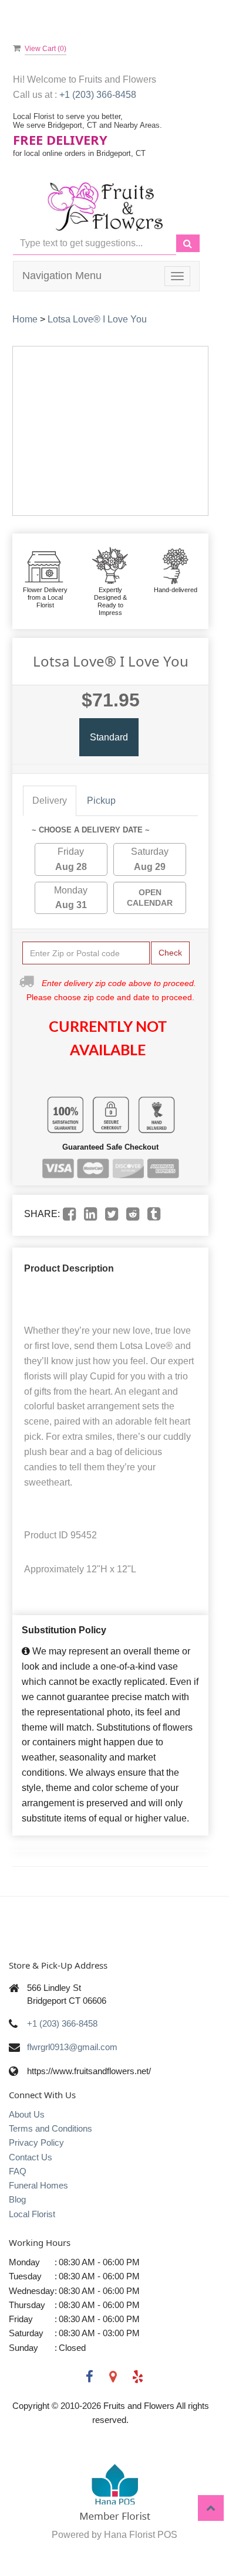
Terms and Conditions (50, 2128)
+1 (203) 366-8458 (98, 95)
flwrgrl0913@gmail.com (72, 2047)
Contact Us (31, 2157)
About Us (27, 2114)
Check (170, 953)
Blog (17, 2199)
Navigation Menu (62, 276)
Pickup (101, 801)
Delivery (50, 801)
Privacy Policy (36, 2142)
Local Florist (32, 2214)
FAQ (18, 2171)
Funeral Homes (38, 2185)
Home (25, 319)
